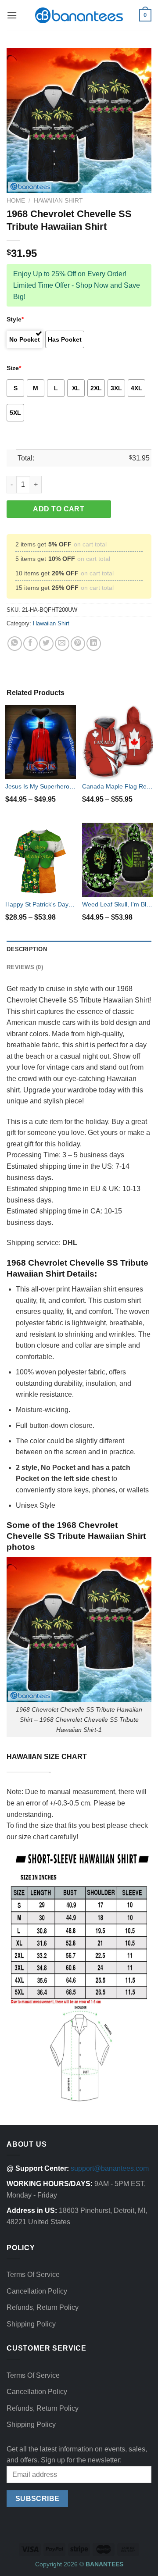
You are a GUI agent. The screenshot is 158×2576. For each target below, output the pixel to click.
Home (16, 201)
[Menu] (12, 15)
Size (14, 368)
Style (15, 319)
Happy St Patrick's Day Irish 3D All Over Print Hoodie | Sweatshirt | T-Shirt (41, 904)
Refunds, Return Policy (43, 2307)
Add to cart (59, 509)
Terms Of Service (33, 2275)
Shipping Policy (31, 2324)
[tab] (79, 949)
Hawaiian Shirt (58, 201)
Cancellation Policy (37, 2291)
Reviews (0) (25, 967)
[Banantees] (79, 15)
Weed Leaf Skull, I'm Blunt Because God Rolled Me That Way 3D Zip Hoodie (117, 904)
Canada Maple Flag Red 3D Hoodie (117, 786)
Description (27, 949)
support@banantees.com (110, 2168)
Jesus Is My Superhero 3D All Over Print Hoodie (41, 786)
